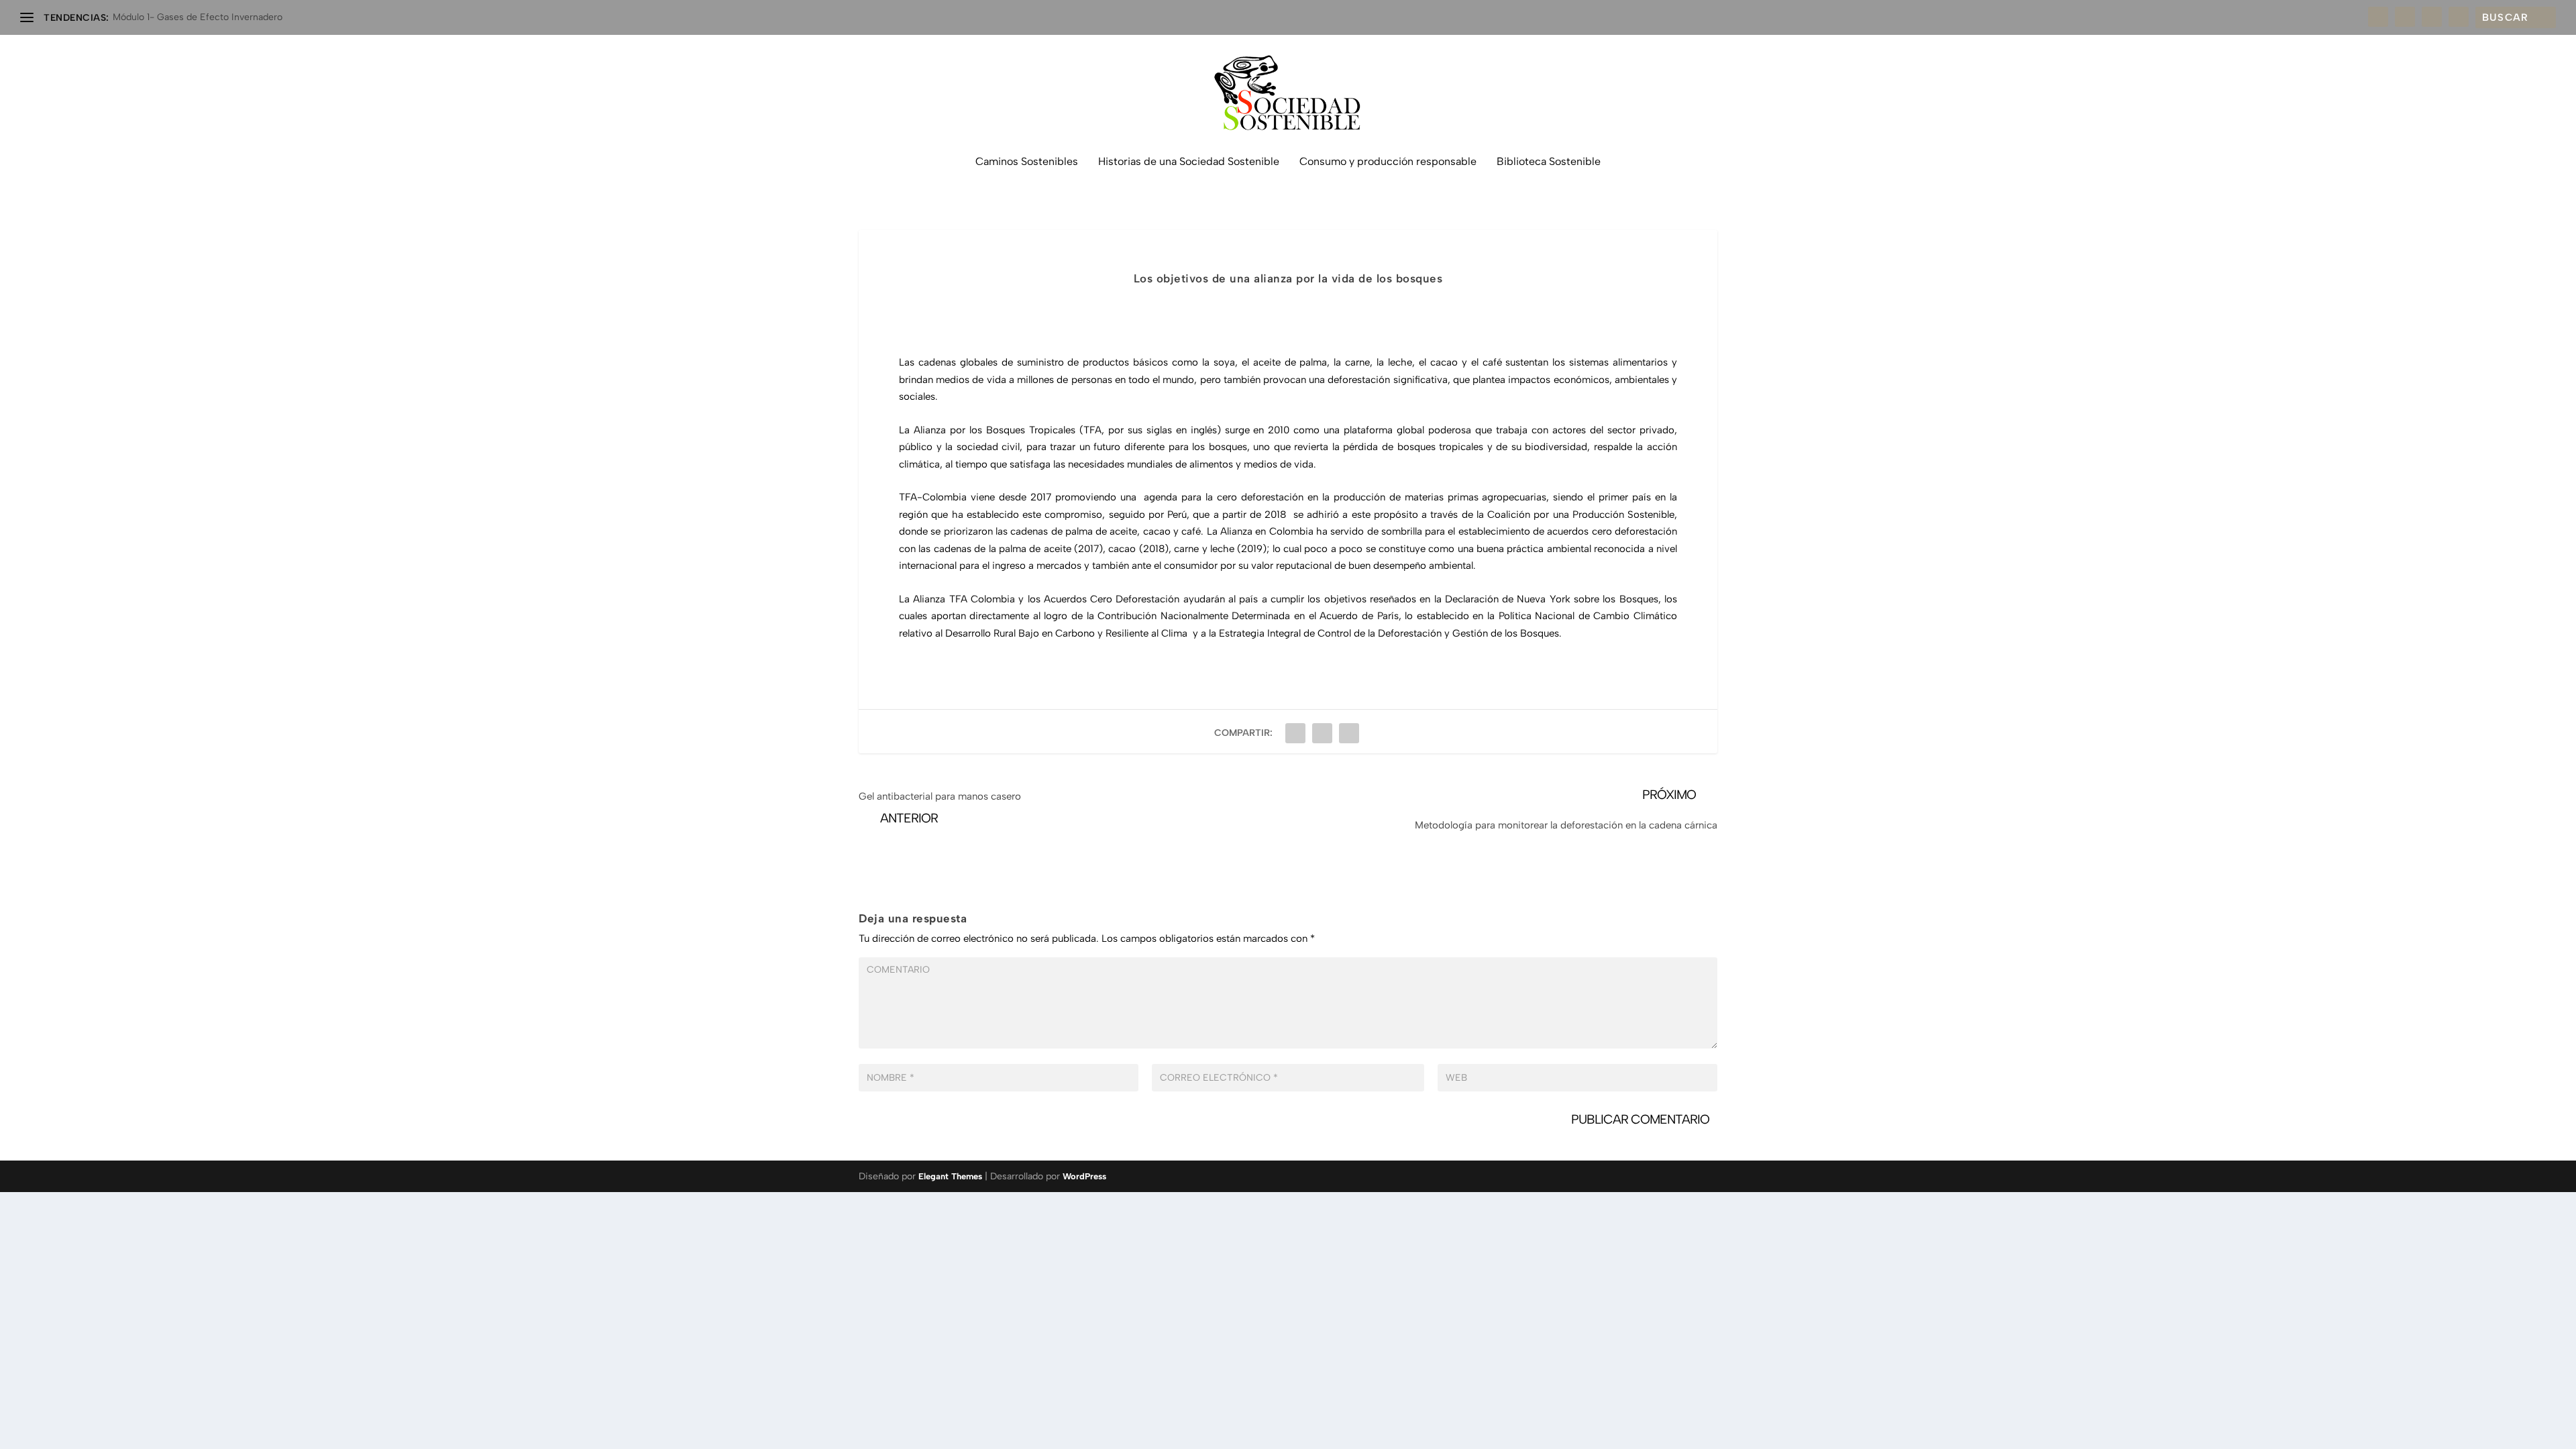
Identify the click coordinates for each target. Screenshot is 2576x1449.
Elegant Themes (950, 1176)
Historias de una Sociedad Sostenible (1189, 162)
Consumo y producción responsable (1388, 162)
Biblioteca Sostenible (1549, 162)
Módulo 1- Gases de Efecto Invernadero (198, 17)
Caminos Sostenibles (1027, 162)
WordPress (1084, 1176)
